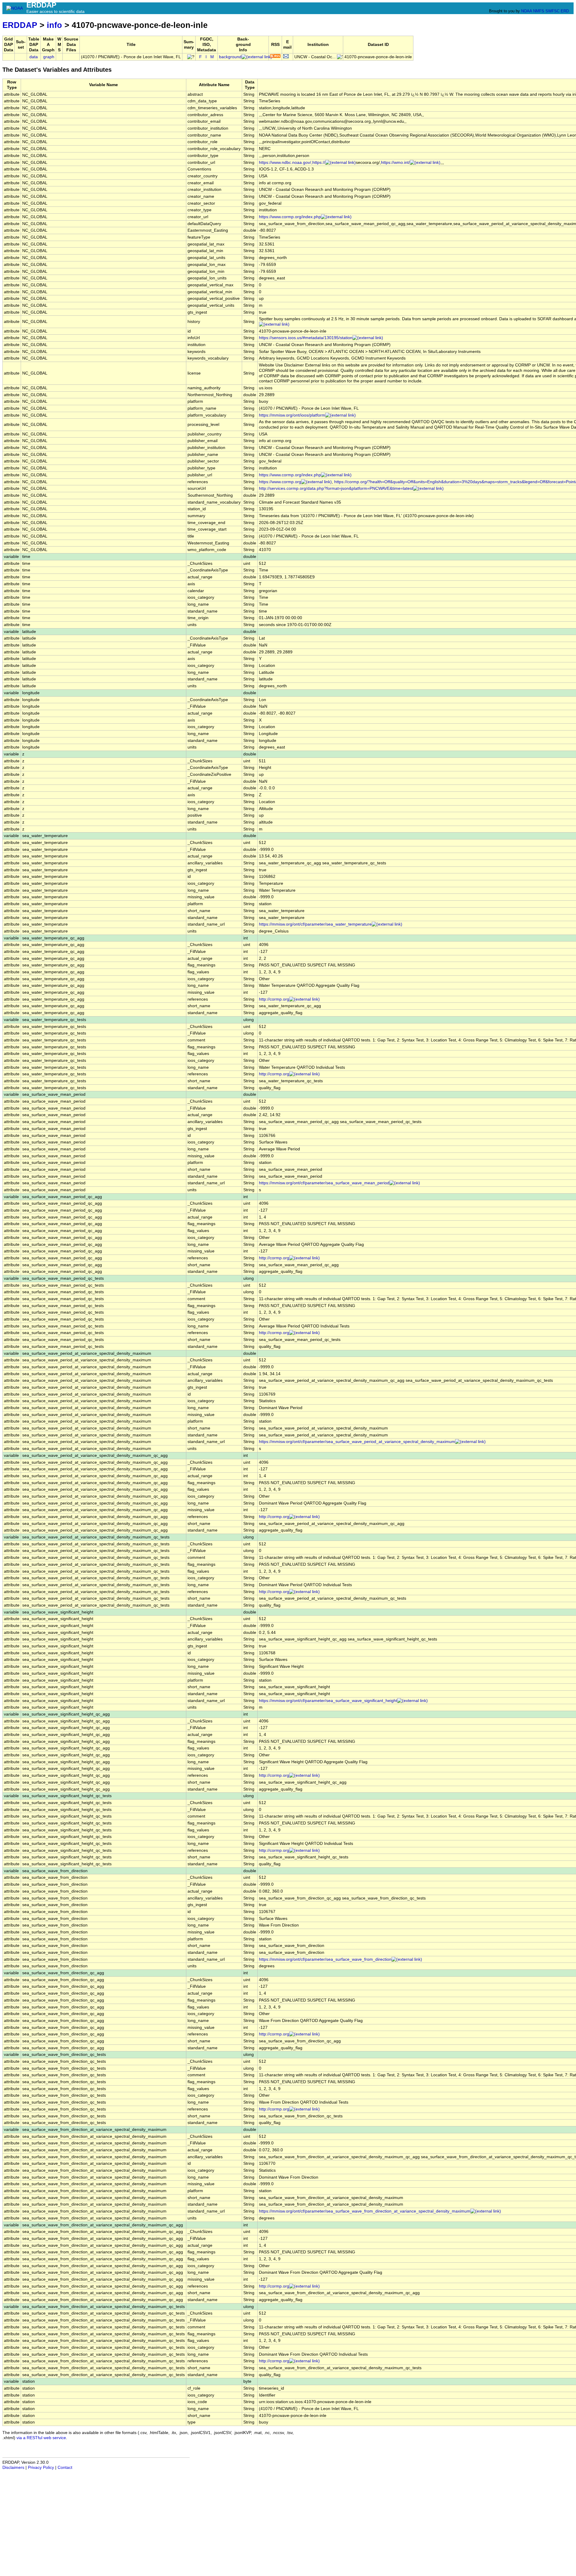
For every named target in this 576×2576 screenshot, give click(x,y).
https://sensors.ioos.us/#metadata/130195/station (306, 338)
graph (49, 57)
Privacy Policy (41, 2468)
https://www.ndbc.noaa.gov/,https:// (292, 163)
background (230, 57)
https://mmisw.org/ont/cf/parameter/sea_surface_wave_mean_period (324, 1183)
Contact (65, 2468)
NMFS (539, 11)
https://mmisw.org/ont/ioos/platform (292, 415)
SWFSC (552, 11)
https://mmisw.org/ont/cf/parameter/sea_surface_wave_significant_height (328, 1701)
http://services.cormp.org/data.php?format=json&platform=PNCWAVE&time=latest (336, 488)
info (54, 25)
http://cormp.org (274, 999)
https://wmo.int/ (395, 163)
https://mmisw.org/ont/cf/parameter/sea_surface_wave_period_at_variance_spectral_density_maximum (357, 1442)
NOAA (526, 11)
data (34, 57)
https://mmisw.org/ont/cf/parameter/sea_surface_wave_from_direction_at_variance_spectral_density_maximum (365, 2211)
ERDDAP (20, 25)
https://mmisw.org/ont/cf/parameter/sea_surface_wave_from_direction (325, 1959)
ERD (565, 11)
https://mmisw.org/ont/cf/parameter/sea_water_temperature (315, 924)
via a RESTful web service (41, 2438)
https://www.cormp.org (280, 482)
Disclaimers (13, 2468)
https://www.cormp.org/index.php (290, 217)
